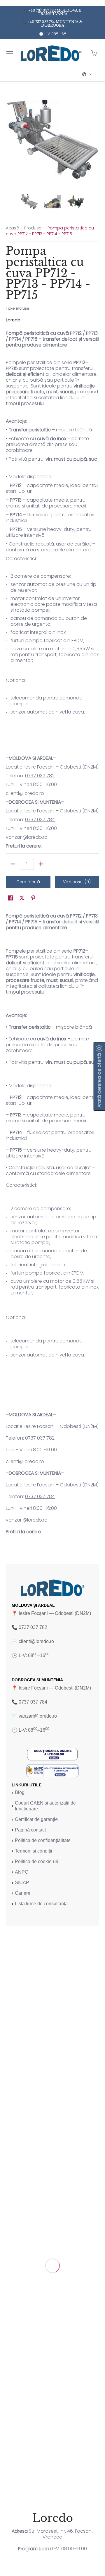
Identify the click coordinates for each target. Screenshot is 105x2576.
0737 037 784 (40, 820)
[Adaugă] (41, 864)
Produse (33, 228)
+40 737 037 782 (42, 10)
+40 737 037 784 (41, 22)
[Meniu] (9, 53)
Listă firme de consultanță (41, 1904)
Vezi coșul (77, 882)
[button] (94, 53)
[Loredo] (51, 53)
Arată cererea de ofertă (99, 1076)
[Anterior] (10, 140)
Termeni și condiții (34, 1851)
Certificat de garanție (36, 1819)
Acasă (13, 228)
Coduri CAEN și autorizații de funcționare (45, 1806)
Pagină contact (30, 1830)
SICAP (22, 1883)
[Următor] (95, 140)
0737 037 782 (40, 776)
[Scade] (13, 864)
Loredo (13, 320)
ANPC (22, 1872)
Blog (20, 1792)
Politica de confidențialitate (43, 1840)
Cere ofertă (28, 882)
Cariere (23, 1893)
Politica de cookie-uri (37, 1861)
